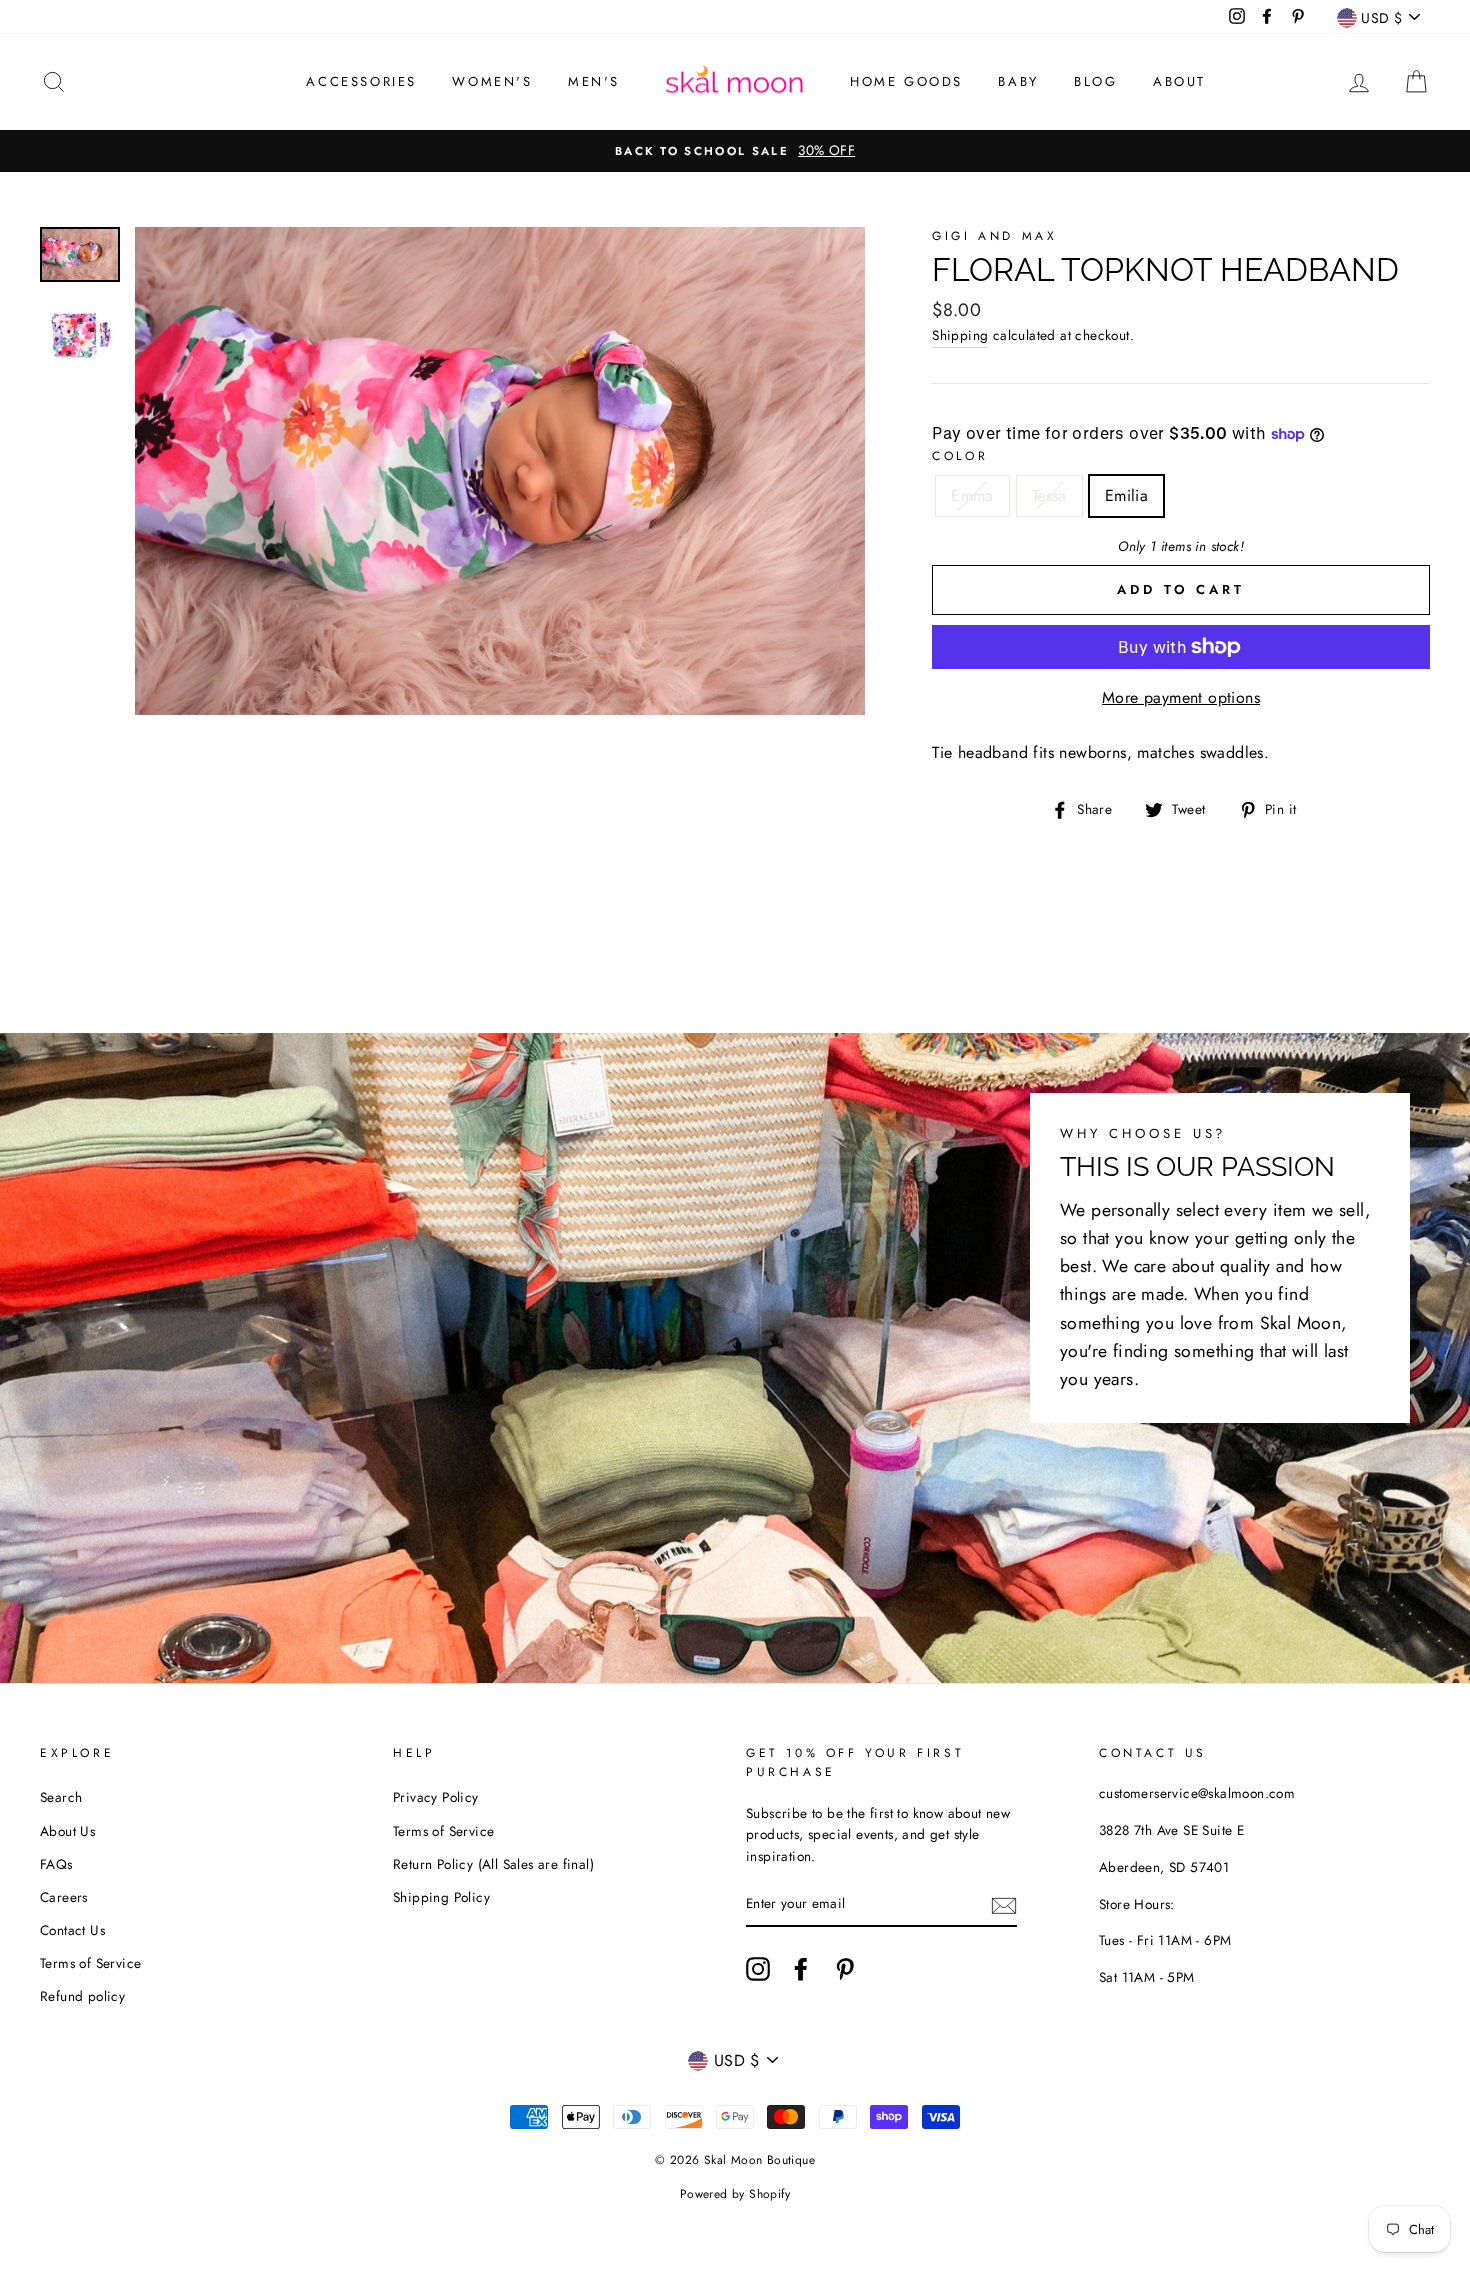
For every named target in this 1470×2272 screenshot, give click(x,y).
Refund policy (82, 1996)
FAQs (56, 1864)
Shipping (960, 335)
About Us (67, 1831)
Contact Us (72, 1930)
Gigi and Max (994, 236)
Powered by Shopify (735, 2194)
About (1179, 81)
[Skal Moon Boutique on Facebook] (801, 1969)
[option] (735, 151)
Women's (492, 81)
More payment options (1181, 697)
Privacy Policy (436, 1797)
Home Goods (906, 81)
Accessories (361, 81)
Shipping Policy (441, 1897)
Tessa (1049, 495)
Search (61, 1797)
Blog (1095, 81)
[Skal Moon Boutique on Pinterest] (845, 1969)
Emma (972, 495)
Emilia (1126, 495)
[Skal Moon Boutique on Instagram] (758, 1969)
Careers (64, 1897)
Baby (1018, 81)
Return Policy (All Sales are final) (493, 1864)
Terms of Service (90, 1963)
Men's (594, 81)
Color (960, 456)
